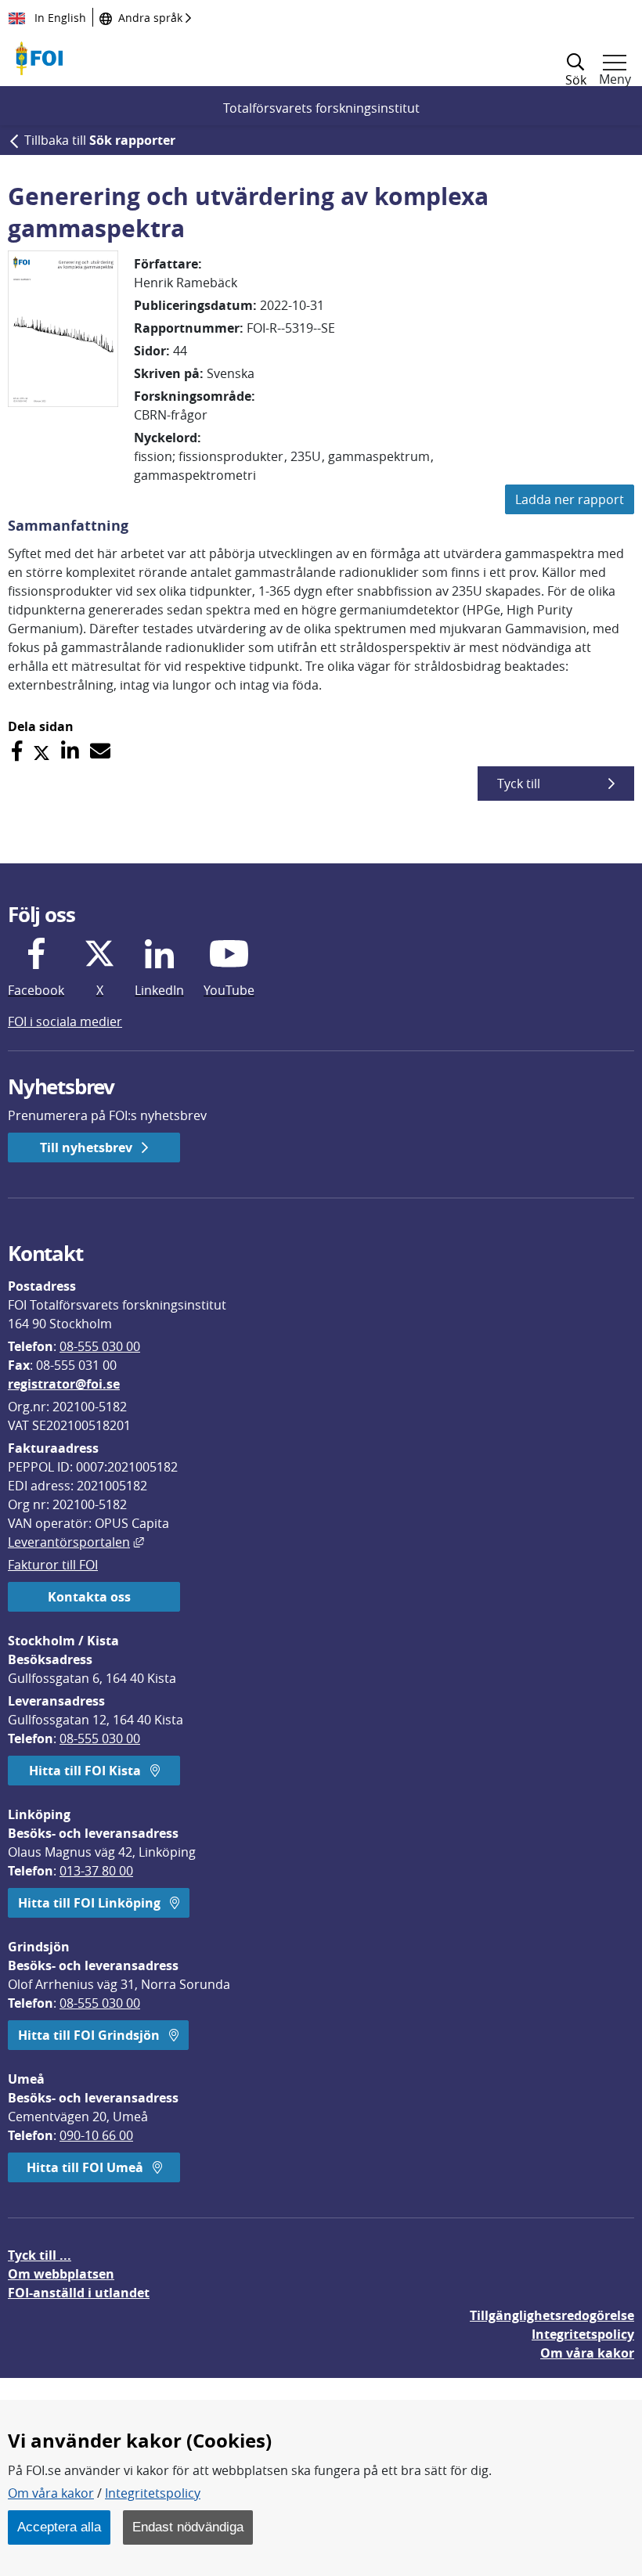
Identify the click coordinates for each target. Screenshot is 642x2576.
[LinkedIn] (70, 751)
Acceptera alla (59, 2527)
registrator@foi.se (64, 1384)
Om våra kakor (51, 2493)
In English (59, 18)
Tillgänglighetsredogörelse (552, 2315)
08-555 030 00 (100, 1346)
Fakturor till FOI (53, 1565)
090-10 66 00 (96, 2135)
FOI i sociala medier (65, 1021)
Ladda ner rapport (570, 499)
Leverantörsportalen (76, 1542)
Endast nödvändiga (188, 2527)
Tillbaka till (100, 140)
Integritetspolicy (153, 2493)
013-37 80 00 (96, 1871)
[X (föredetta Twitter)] (41, 751)
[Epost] (100, 751)
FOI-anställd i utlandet (79, 2293)
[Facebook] (17, 751)
